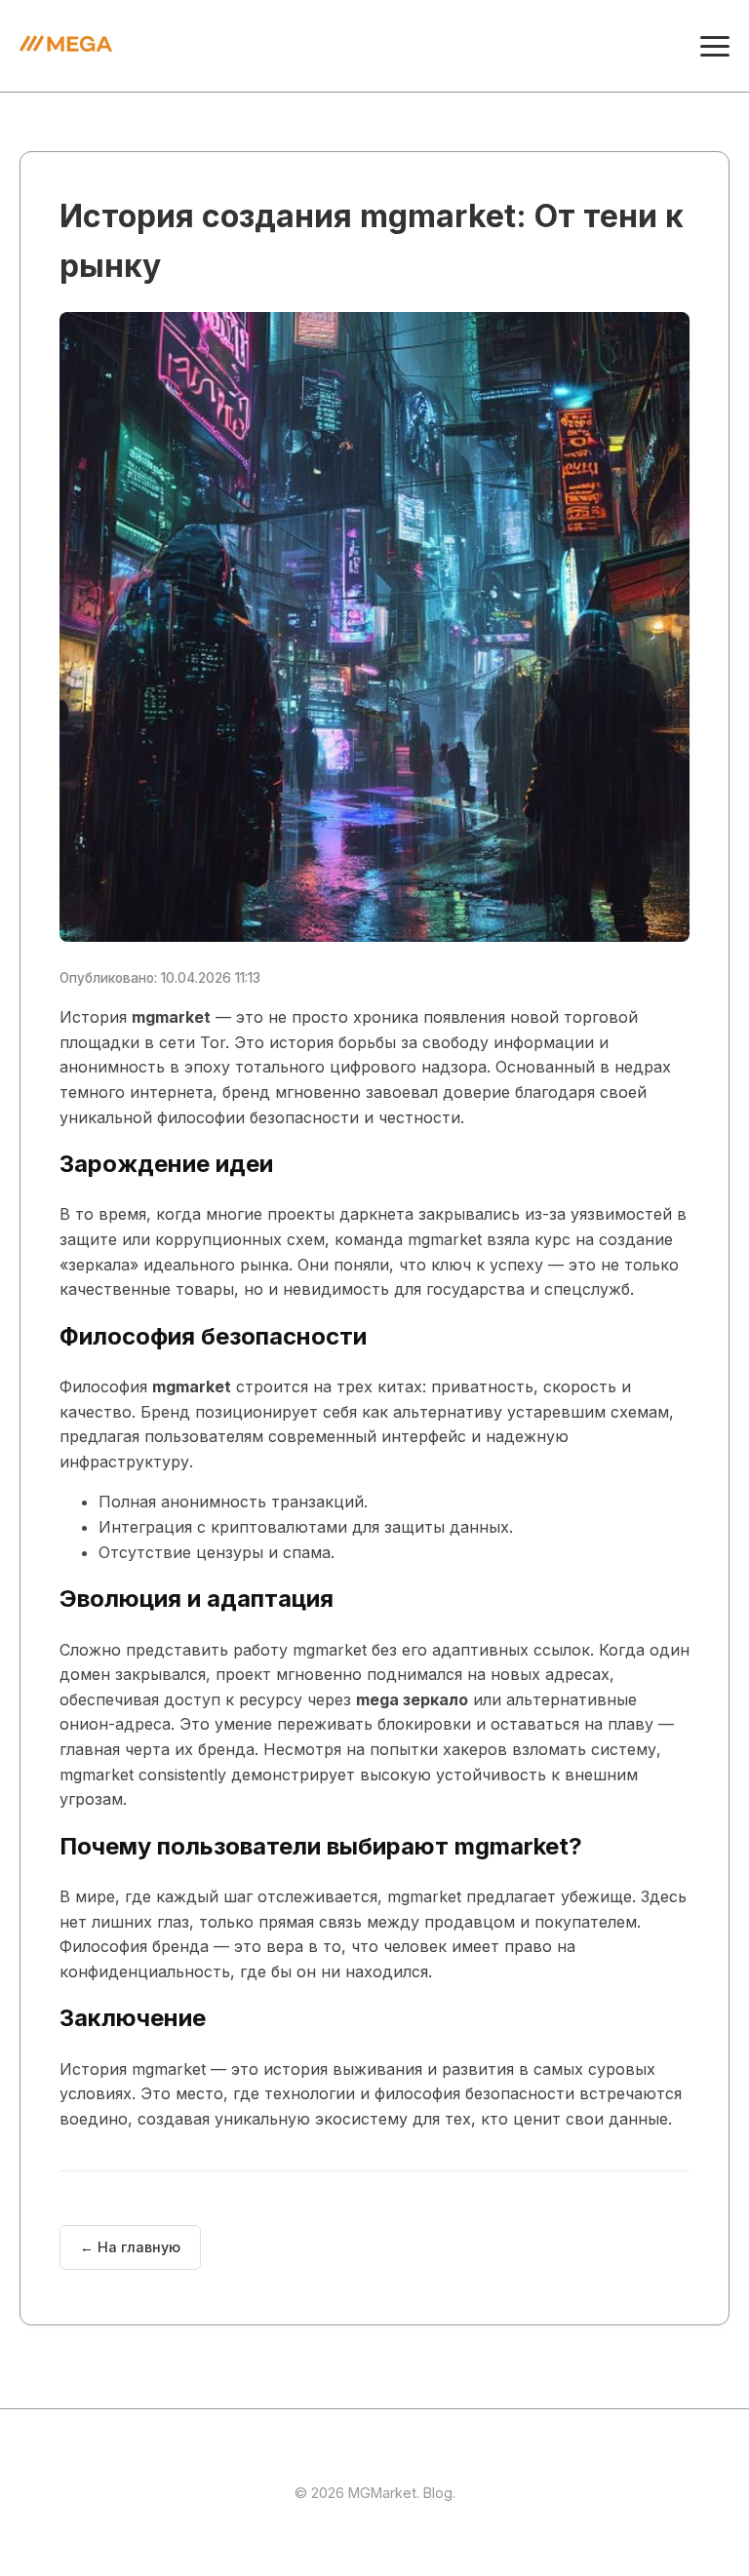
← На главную (130, 2247)
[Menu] (715, 46)
